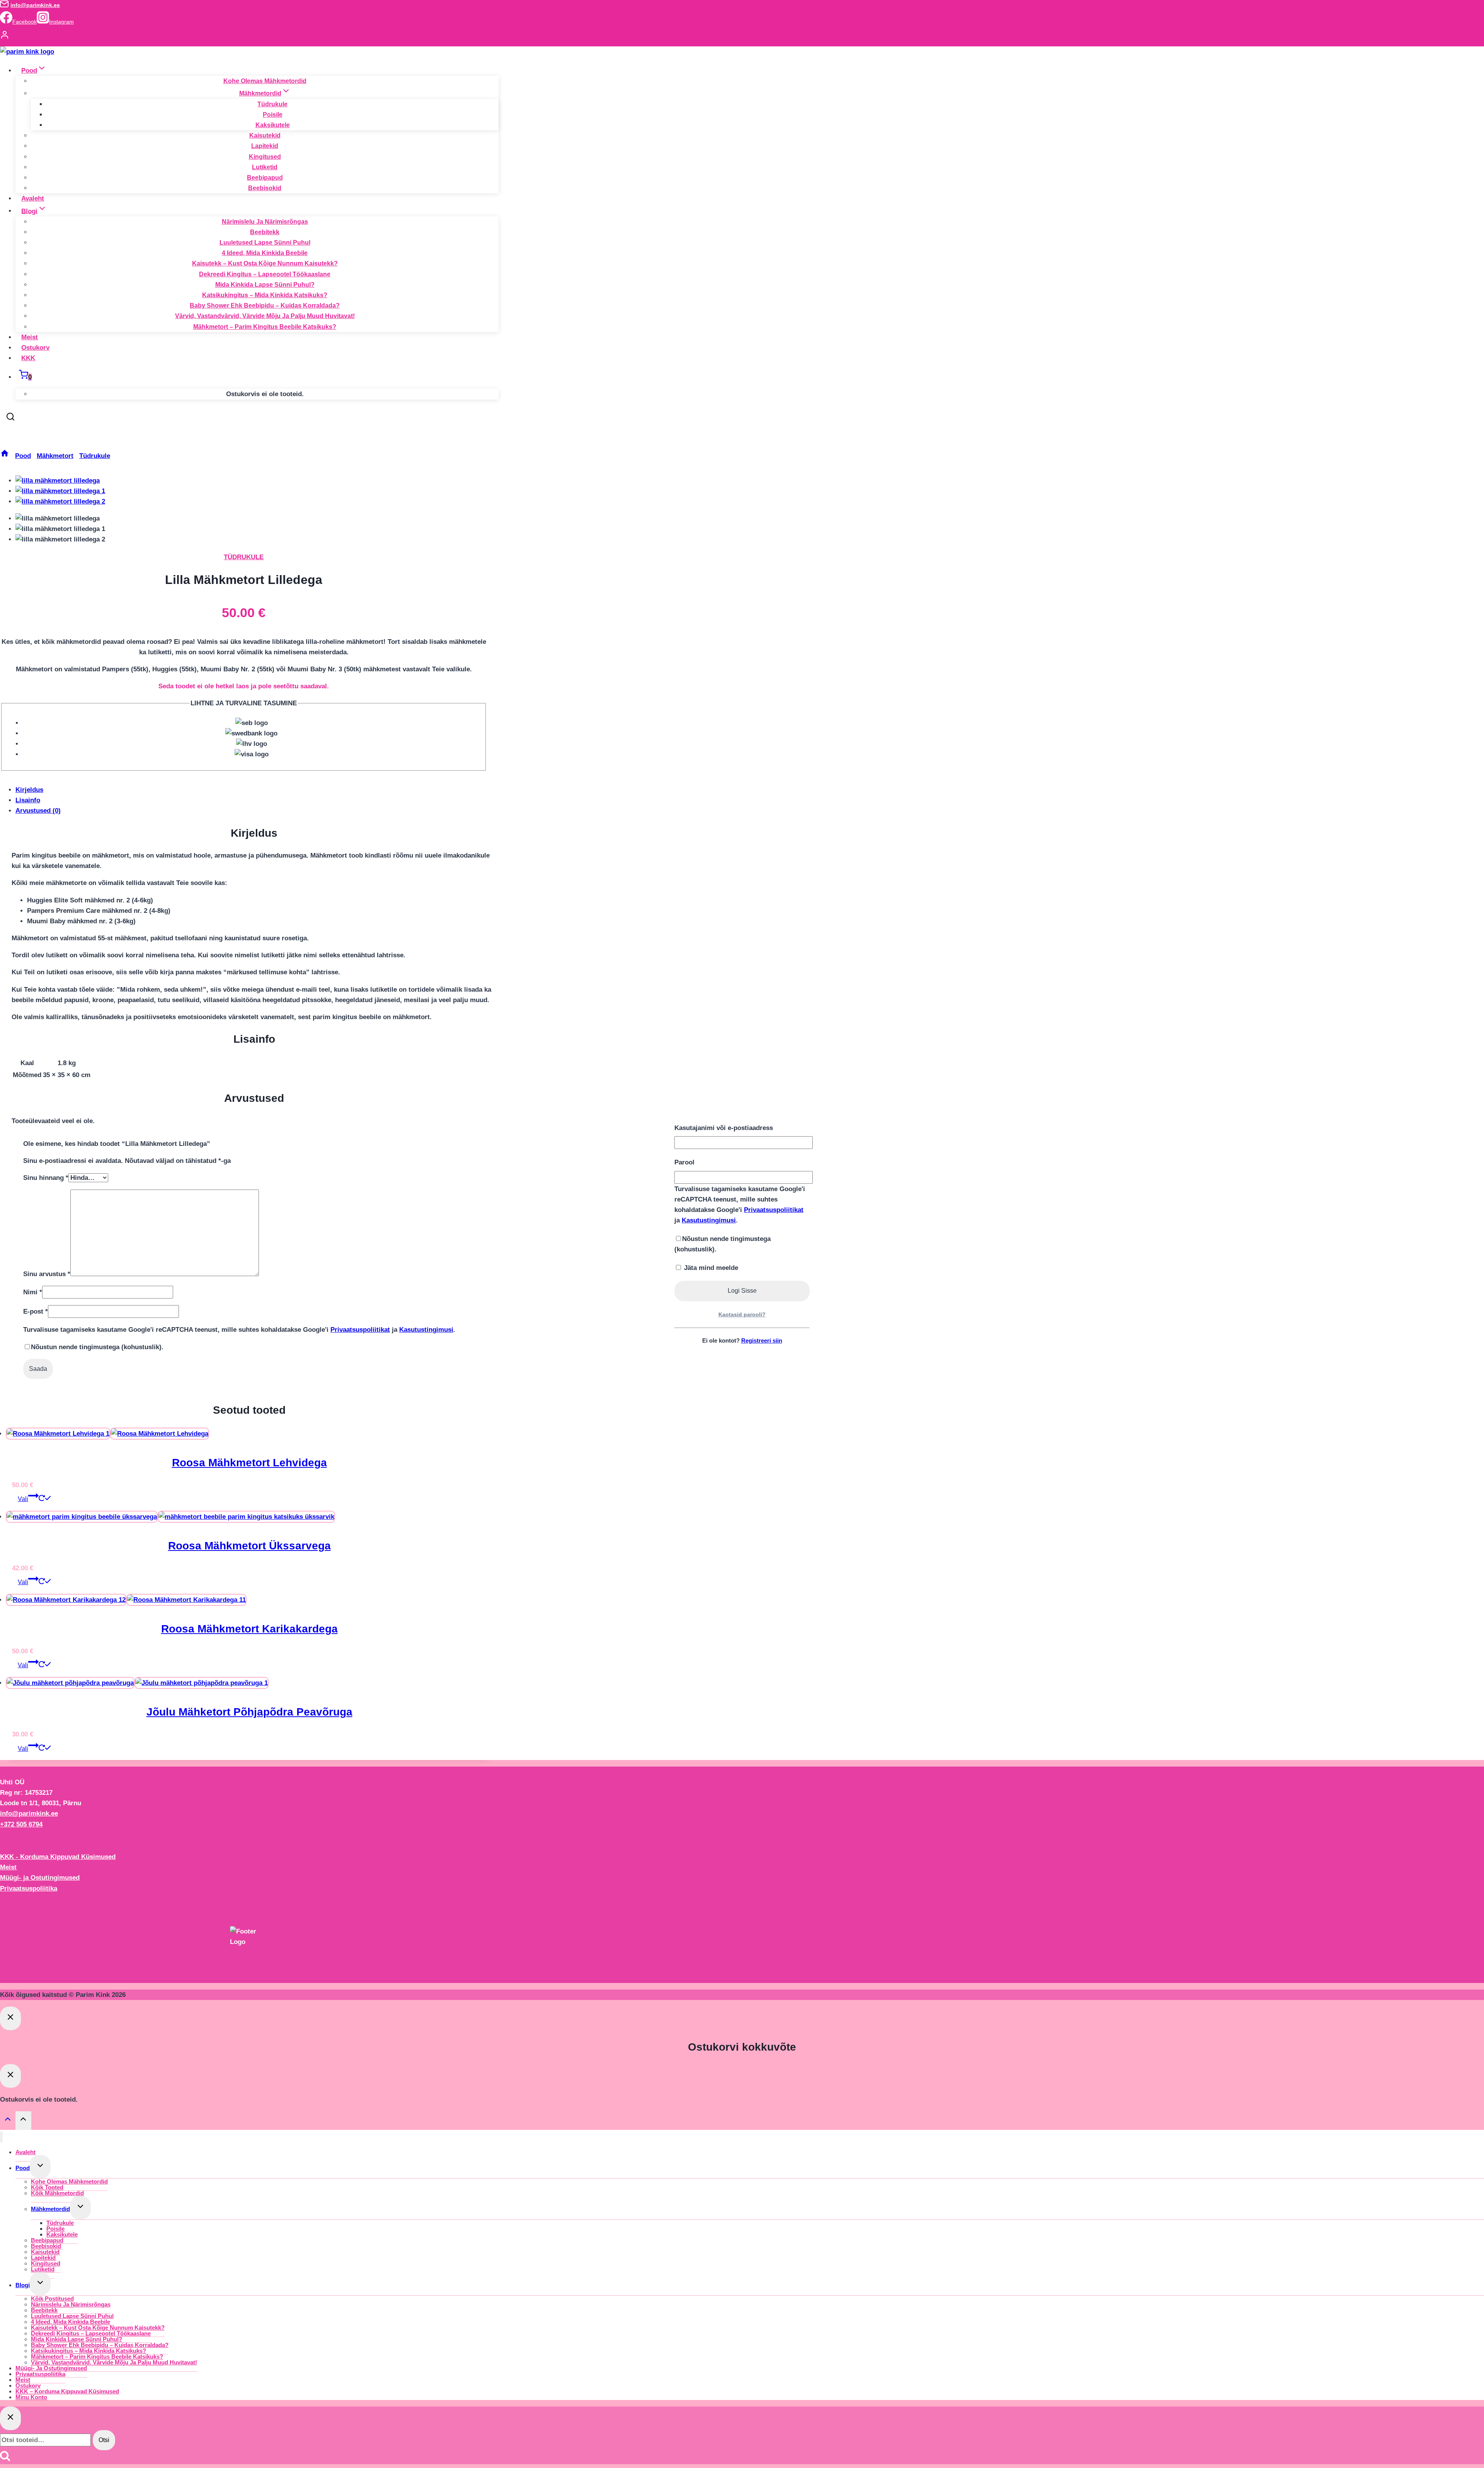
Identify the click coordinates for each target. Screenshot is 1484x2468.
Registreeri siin (762, 1340)
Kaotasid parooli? (742, 1314)
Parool (684, 1162)
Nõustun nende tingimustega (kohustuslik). (722, 1244)
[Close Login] (10, 2018)
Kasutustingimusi (709, 1220)
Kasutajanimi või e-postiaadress (724, 1128)
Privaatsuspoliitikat (774, 1210)
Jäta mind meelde (710, 1268)
